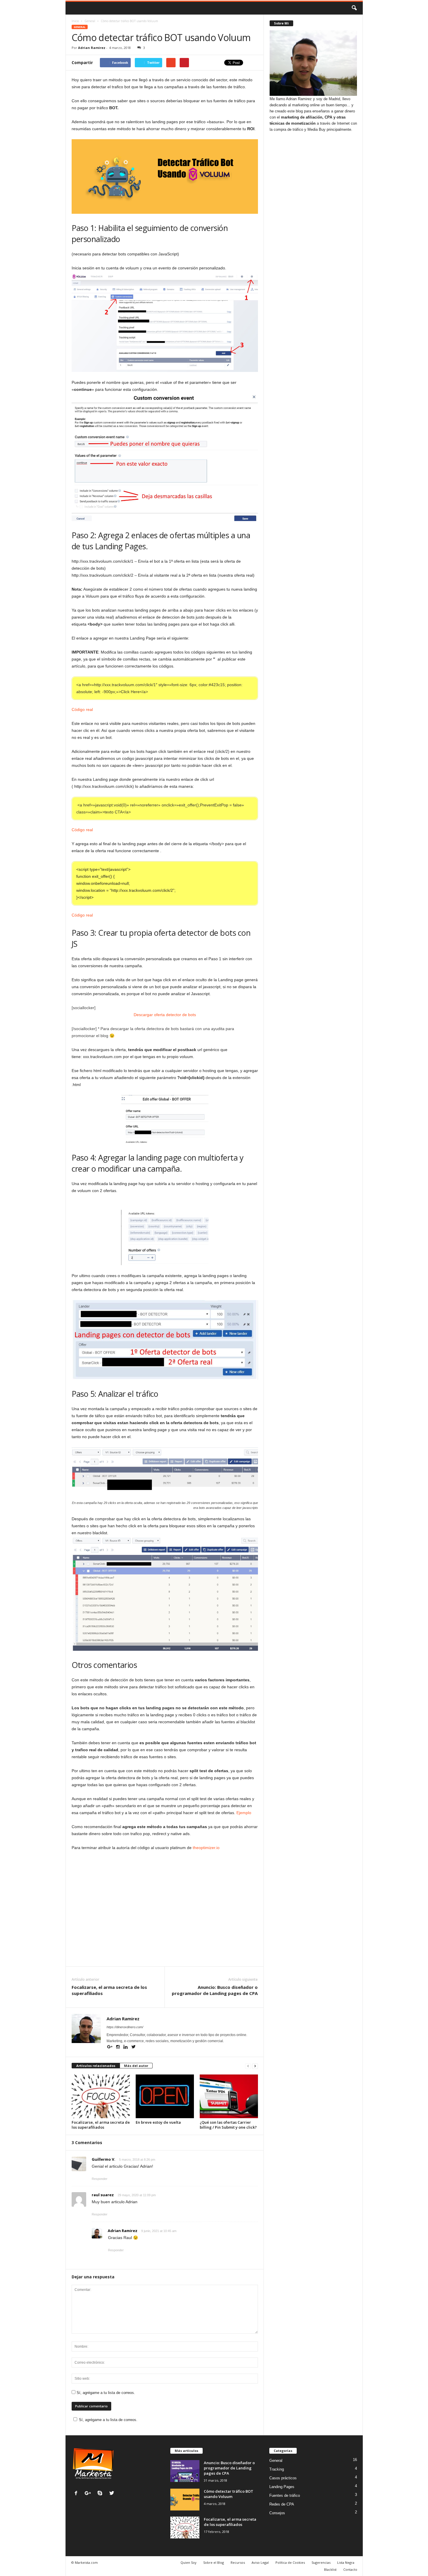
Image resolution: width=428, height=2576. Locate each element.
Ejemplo (244, 1813)
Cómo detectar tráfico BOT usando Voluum (229, 2494)
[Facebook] (77, 2494)
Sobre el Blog (214, 2562)
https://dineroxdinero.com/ (125, 2027)
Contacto (350, 2569)
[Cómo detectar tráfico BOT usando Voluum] (185, 2500)
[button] (354, 8)
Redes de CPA (282, 2504)
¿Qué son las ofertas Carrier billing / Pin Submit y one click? (228, 2125)
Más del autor (136, 2066)
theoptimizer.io (206, 1848)
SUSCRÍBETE (225, 1937)
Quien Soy (189, 2562)
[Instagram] (118, 2047)
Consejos (277, 2513)
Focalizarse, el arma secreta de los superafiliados (109, 1990)
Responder (100, 2179)
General (80, 27)
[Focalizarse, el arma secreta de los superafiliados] (101, 2096)
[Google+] (110, 2047)
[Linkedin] (126, 2047)
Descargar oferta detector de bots (165, 1015)
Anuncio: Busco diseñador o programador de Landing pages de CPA (215, 1990)
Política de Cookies (290, 2562)
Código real (82, 709)
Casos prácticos (283, 2478)
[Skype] (101, 2494)
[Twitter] (134, 2047)
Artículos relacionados (96, 2066)
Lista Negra (346, 2562)
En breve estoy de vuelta (158, 2122)
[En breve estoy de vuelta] (165, 2096)
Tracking (277, 2469)
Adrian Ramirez (92, 48)
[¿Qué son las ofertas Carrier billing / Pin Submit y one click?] (229, 2096)
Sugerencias (321, 2562)
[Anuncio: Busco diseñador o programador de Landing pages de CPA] (185, 2471)
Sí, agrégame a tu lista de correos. (105, 2393)
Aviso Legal (260, 2562)
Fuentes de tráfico (285, 2495)
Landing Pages (282, 2487)
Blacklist (330, 2569)
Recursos (238, 2562)
